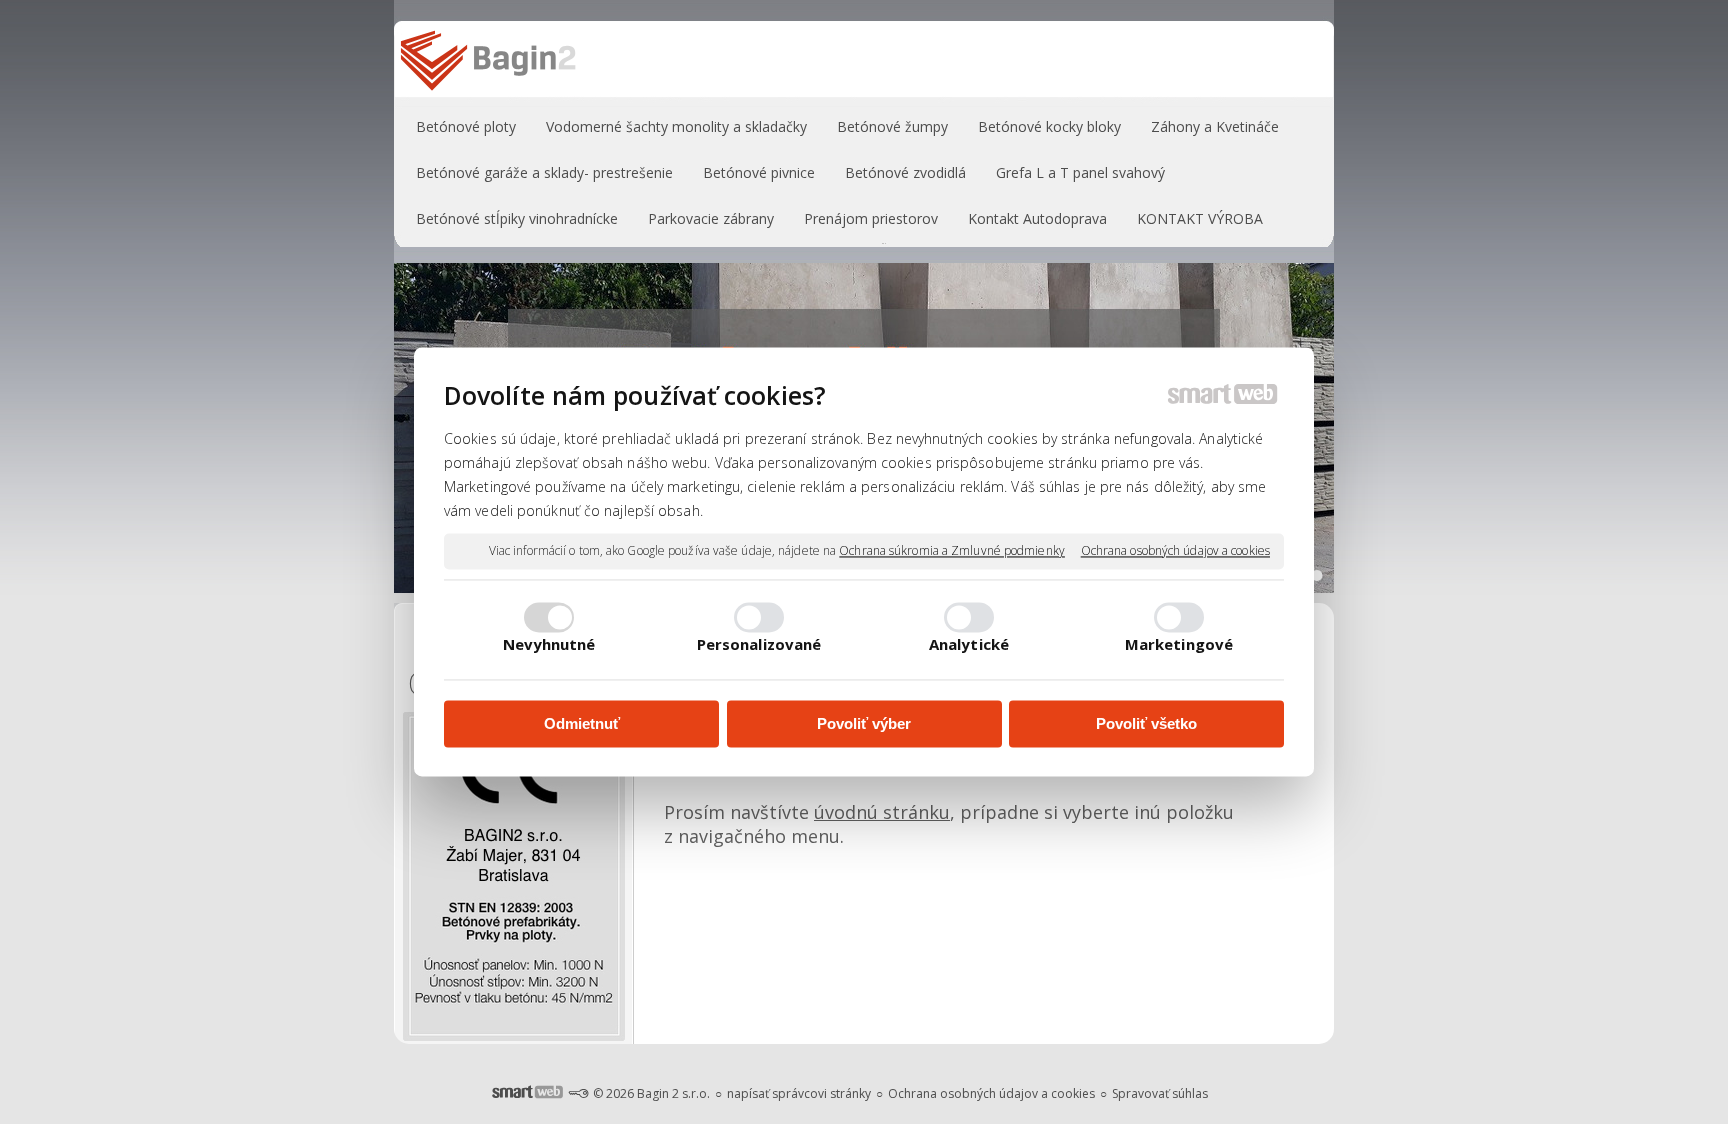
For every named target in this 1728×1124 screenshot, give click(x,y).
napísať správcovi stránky (799, 1093)
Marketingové (1179, 645)
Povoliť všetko (1146, 723)
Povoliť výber (864, 723)
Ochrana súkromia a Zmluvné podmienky (952, 550)
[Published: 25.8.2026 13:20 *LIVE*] (578, 1093)
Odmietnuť (582, 723)
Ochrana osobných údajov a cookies (1175, 551)
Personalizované (759, 645)
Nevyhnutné (549, 645)
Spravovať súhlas (1160, 1093)
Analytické (969, 645)
